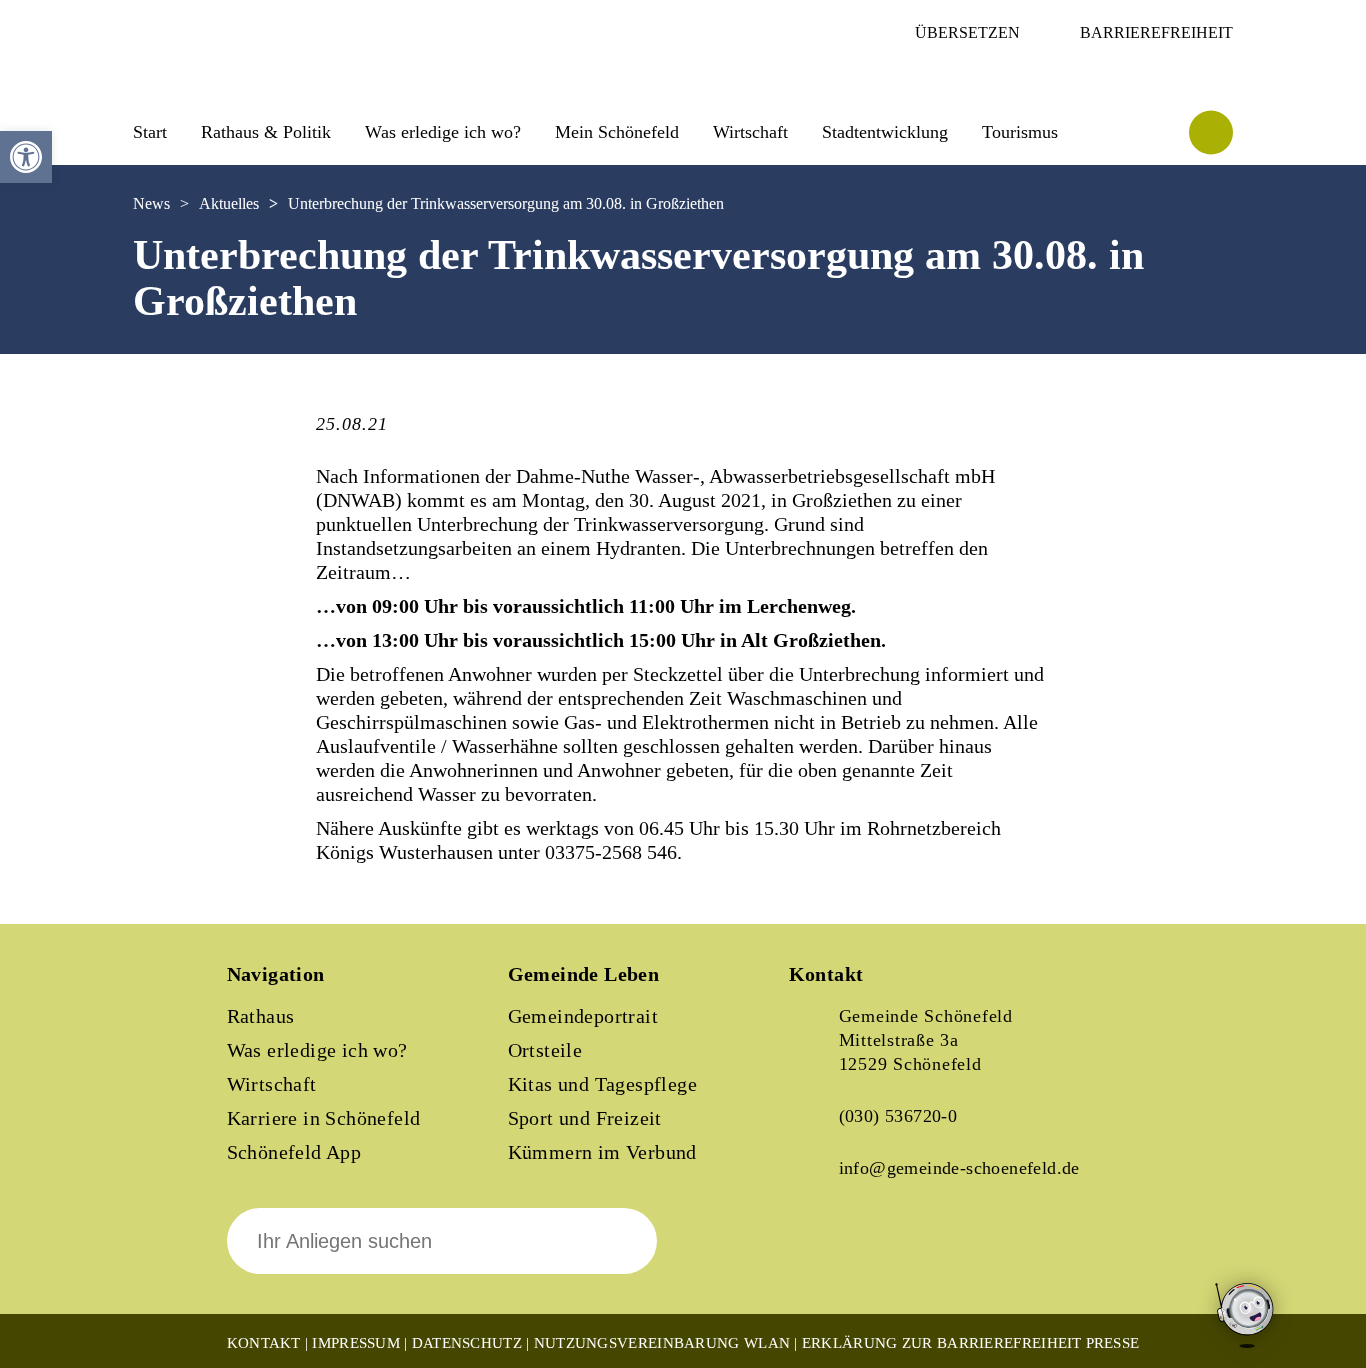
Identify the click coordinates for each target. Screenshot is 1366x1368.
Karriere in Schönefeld (324, 1118)
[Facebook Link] (821, 1255)
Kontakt (264, 1343)
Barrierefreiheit (1156, 32)
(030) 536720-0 (898, 1116)
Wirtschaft (272, 1084)
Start (150, 132)
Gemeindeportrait (583, 1016)
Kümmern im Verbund (602, 1152)
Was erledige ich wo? (443, 132)
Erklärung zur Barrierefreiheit (942, 1343)
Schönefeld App (294, 1152)
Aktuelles (229, 203)
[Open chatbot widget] (1246, 1316)
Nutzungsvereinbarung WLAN (662, 1343)
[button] (26, 157)
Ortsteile (545, 1050)
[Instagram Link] (889, 1255)
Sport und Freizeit (585, 1118)
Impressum (356, 1343)
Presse (1113, 1343)
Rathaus (261, 1016)
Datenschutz (467, 1343)
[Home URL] (221, 77)
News (151, 203)
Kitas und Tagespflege (602, 1084)
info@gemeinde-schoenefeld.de (959, 1168)
